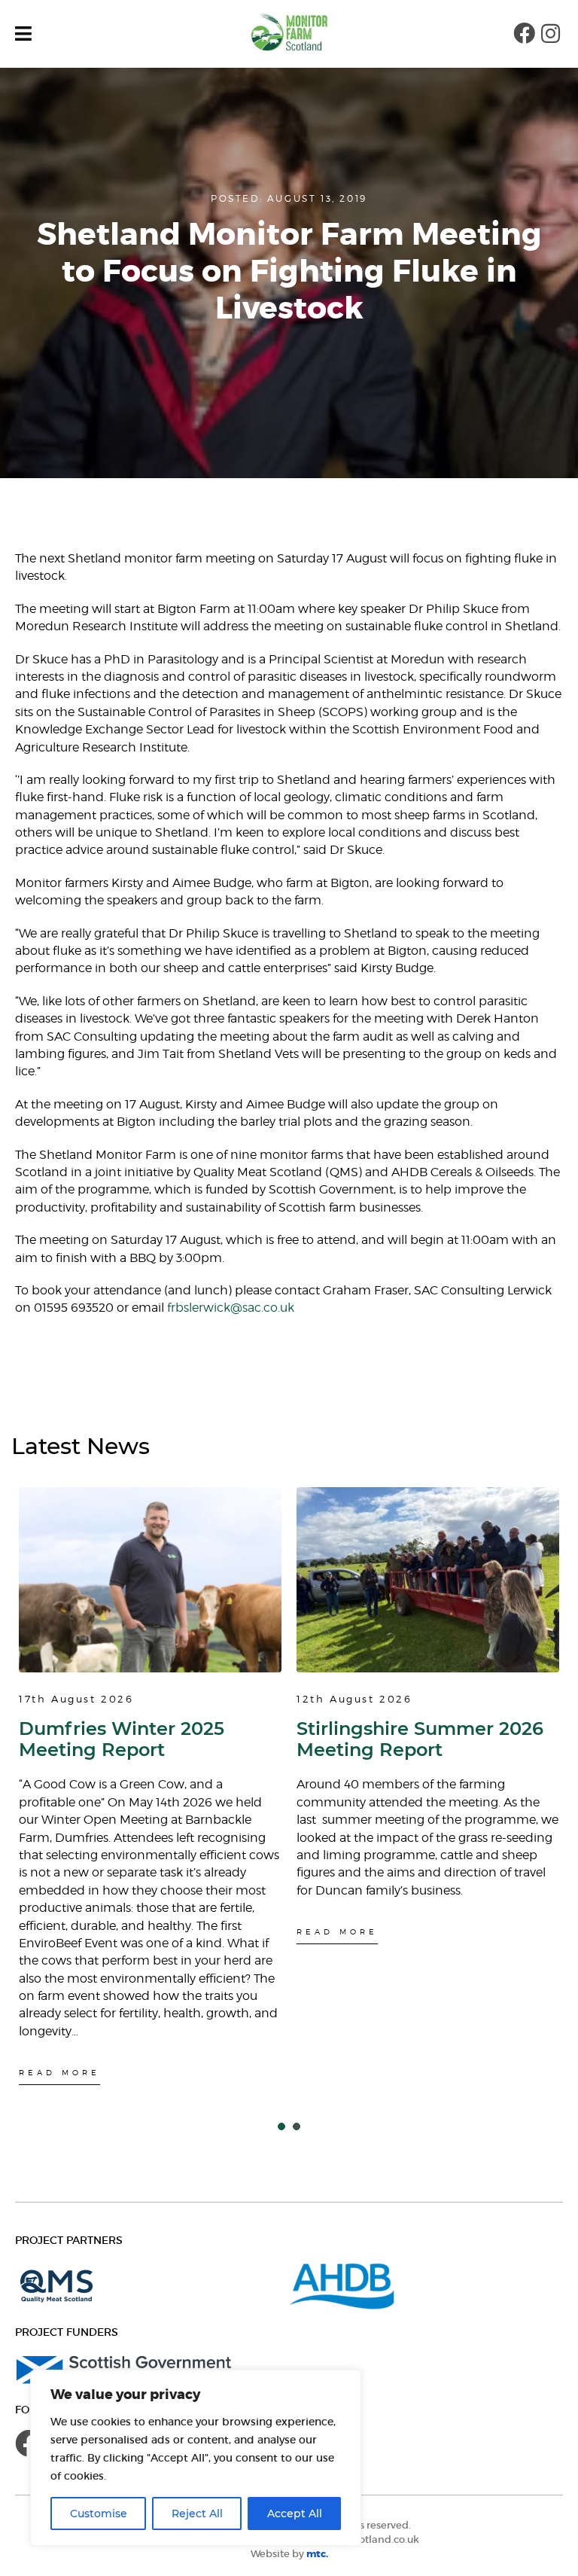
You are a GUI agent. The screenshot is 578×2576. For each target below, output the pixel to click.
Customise (99, 2514)
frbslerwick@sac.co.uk (231, 1308)
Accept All (295, 2514)
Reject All (197, 2514)
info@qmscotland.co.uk (361, 2539)
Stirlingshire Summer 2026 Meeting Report (420, 1739)
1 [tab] (281, 2126)
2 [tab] (297, 2126)
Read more (59, 2072)
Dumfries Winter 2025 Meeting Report (122, 1739)
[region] (196, 2458)
